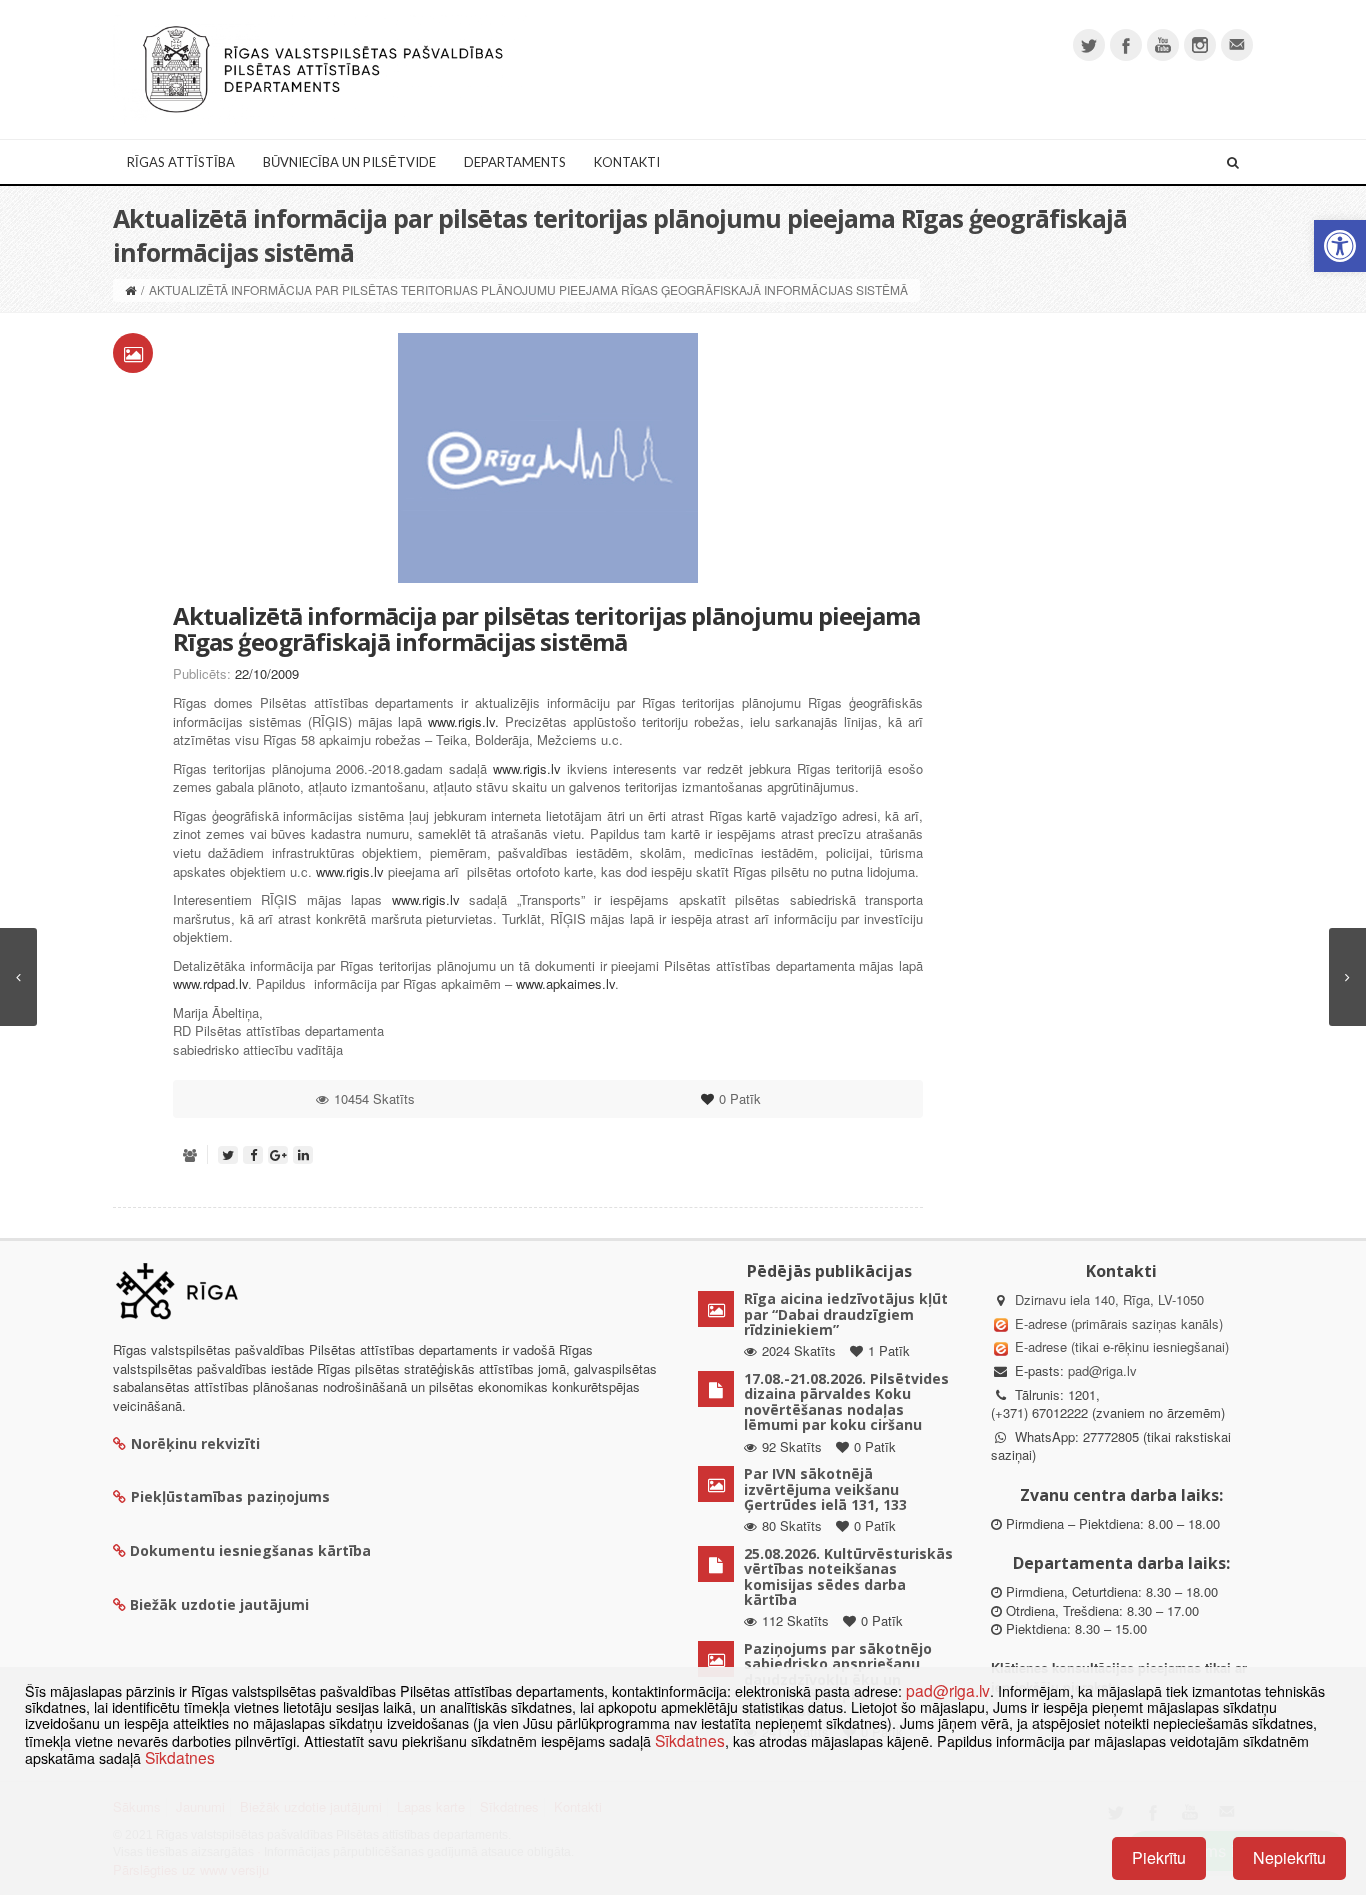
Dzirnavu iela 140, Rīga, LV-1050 (1109, 1299)
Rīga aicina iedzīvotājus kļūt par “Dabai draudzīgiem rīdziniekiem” (846, 1314)
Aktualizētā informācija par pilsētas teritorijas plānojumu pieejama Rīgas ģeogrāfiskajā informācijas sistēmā (546, 628)
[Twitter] (1089, 45)
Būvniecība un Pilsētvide (349, 162)
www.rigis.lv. (463, 721)
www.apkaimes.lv (565, 983)
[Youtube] (1163, 45)
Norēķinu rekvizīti (195, 1443)
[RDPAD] (323, 67)
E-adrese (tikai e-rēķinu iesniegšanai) (1120, 1346)
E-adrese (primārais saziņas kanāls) (1119, 1323)
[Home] (130, 289)
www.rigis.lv (527, 768)
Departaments (515, 162)
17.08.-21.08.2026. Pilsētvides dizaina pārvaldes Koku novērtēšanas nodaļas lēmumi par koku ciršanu (846, 1401)
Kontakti (627, 162)
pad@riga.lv (1102, 1370)
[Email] (1237, 45)
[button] (1340, 246)
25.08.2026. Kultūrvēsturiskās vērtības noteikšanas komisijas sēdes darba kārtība (848, 1576)
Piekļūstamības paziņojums (230, 1496)
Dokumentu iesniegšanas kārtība (250, 1550)
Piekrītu (1159, 1857)
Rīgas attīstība (181, 162)
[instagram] (1200, 45)
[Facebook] (1126, 45)
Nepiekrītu (1289, 1857)
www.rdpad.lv (210, 983)
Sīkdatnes (690, 1740)
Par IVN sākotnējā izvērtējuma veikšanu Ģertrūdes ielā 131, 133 (825, 1489)
